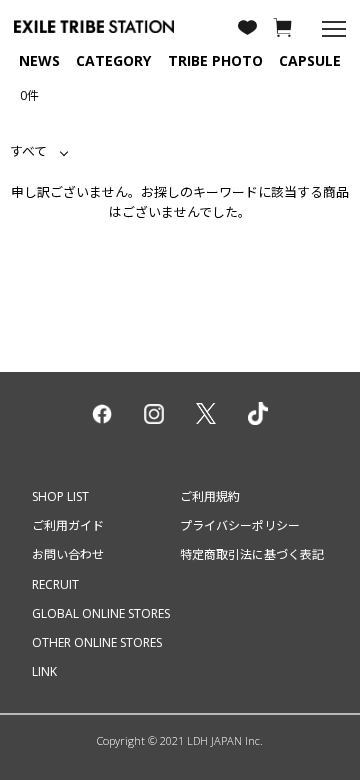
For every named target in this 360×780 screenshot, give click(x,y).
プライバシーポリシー (240, 525)
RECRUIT (55, 584)
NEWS (39, 60)
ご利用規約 (210, 496)
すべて (28, 151)
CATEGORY (113, 60)
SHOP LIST (60, 496)
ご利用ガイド (68, 525)
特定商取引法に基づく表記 (252, 554)
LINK (44, 671)
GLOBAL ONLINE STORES (101, 613)
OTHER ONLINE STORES (97, 642)
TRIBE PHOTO (215, 60)
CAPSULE (310, 60)
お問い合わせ (68, 554)
